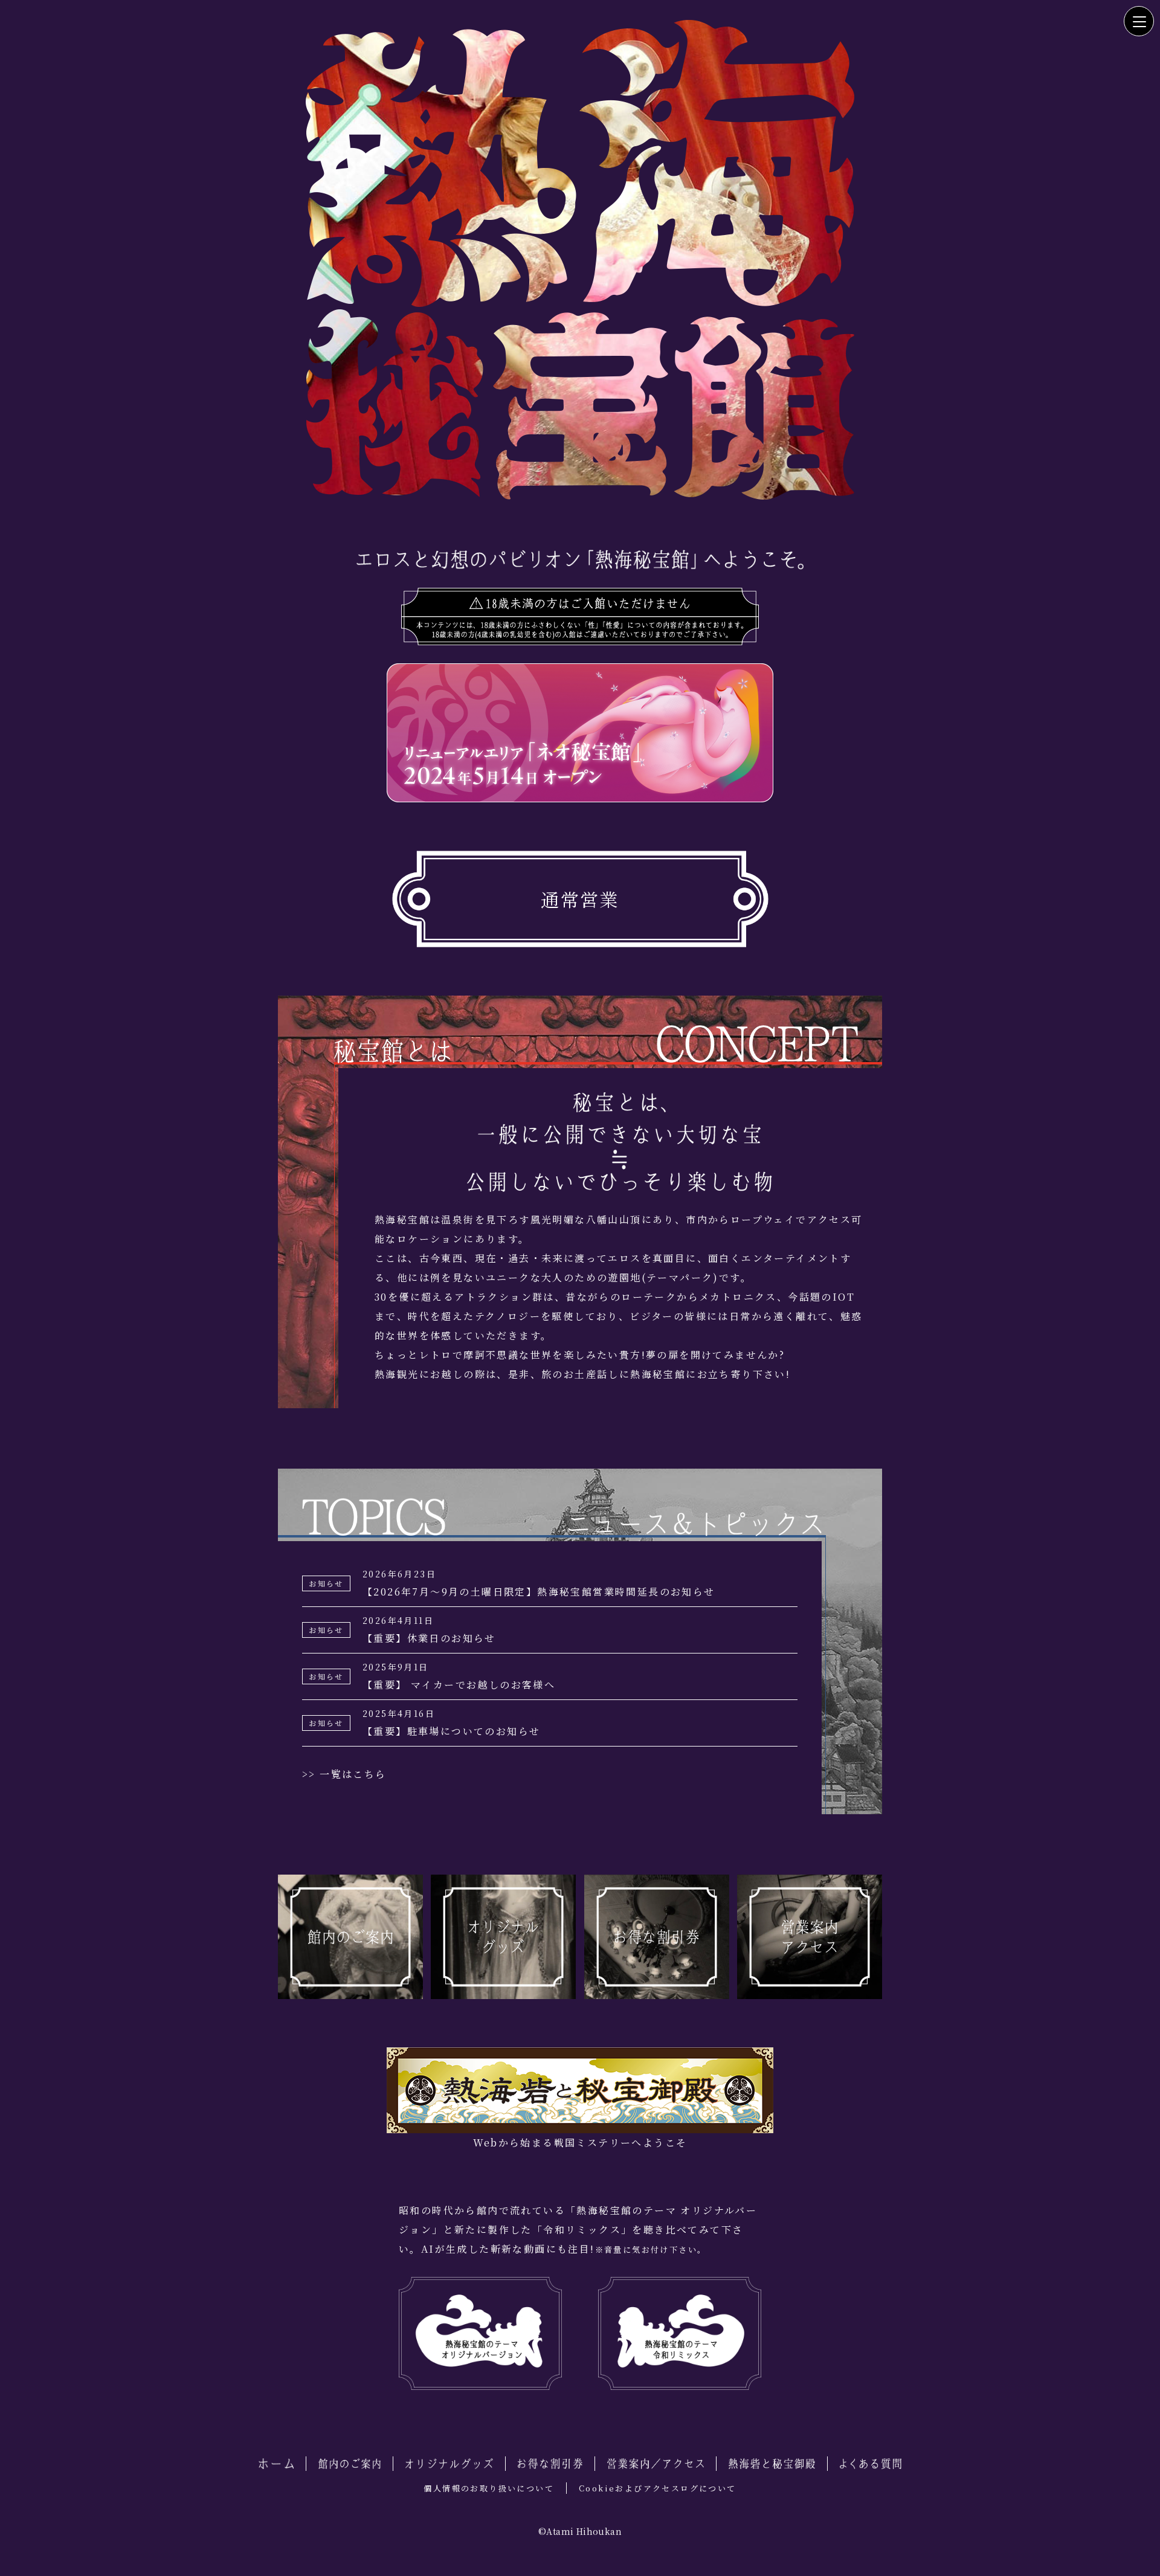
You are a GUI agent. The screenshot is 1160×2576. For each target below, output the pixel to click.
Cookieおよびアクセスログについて (658, 2488)
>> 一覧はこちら (344, 1774)
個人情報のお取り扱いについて (489, 2488)
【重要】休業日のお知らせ (429, 1630)
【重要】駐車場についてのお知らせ (451, 1723)
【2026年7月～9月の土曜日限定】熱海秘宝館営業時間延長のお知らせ (539, 1583)
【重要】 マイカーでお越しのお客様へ (459, 1676)
